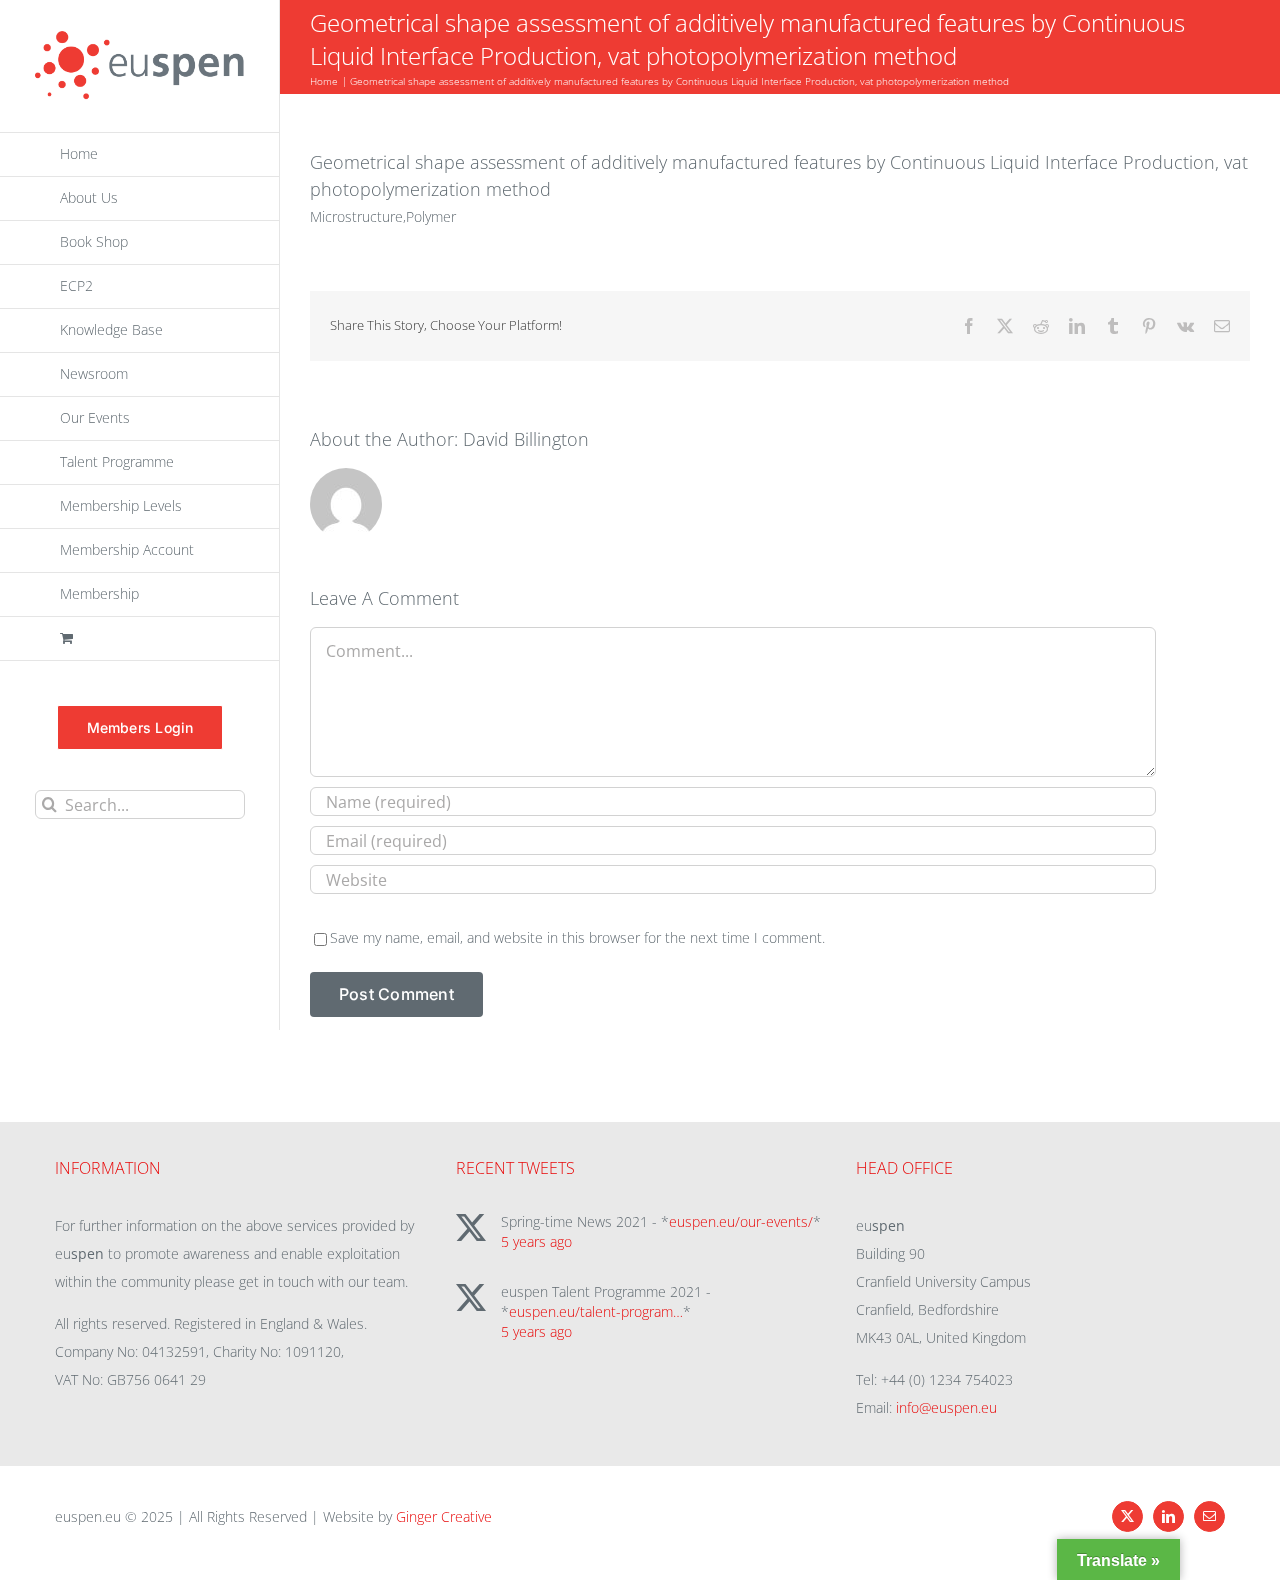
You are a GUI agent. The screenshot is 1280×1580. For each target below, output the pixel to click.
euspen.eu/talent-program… (596, 1311)
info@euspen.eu (946, 1407)
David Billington (526, 439)
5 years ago (536, 1241)
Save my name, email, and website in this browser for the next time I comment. (577, 937)
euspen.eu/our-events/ (741, 1221)
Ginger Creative (444, 1516)
